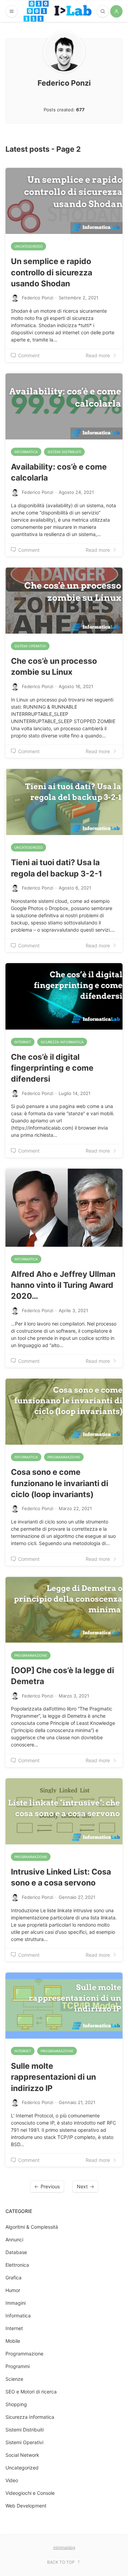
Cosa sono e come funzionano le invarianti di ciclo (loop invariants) (60, 1483)
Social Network (22, 2455)
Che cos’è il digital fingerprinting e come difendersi (52, 1068)
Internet (23, 1042)
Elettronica (17, 2265)
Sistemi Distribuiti (64, 452)
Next (82, 2186)
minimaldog (64, 2547)
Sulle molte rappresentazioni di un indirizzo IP (53, 2077)
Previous (50, 2186)
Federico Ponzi (38, 298)
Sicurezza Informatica (62, 1042)
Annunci (14, 2239)
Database (16, 2252)
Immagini (16, 2303)
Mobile (13, 2341)
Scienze (14, 2379)
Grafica (13, 2278)
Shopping (16, 2404)
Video (12, 2480)
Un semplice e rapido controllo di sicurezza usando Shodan (52, 272)
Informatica (26, 452)
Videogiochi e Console (30, 2493)
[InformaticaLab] (58, 11)
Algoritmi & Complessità (32, 2227)
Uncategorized (29, 246)
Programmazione (64, 1457)
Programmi (18, 2366)
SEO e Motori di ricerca (31, 2392)
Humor (13, 2290)
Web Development (26, 2506)
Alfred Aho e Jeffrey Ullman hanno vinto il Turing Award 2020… (63, 1285)
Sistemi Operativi (30, 646)
